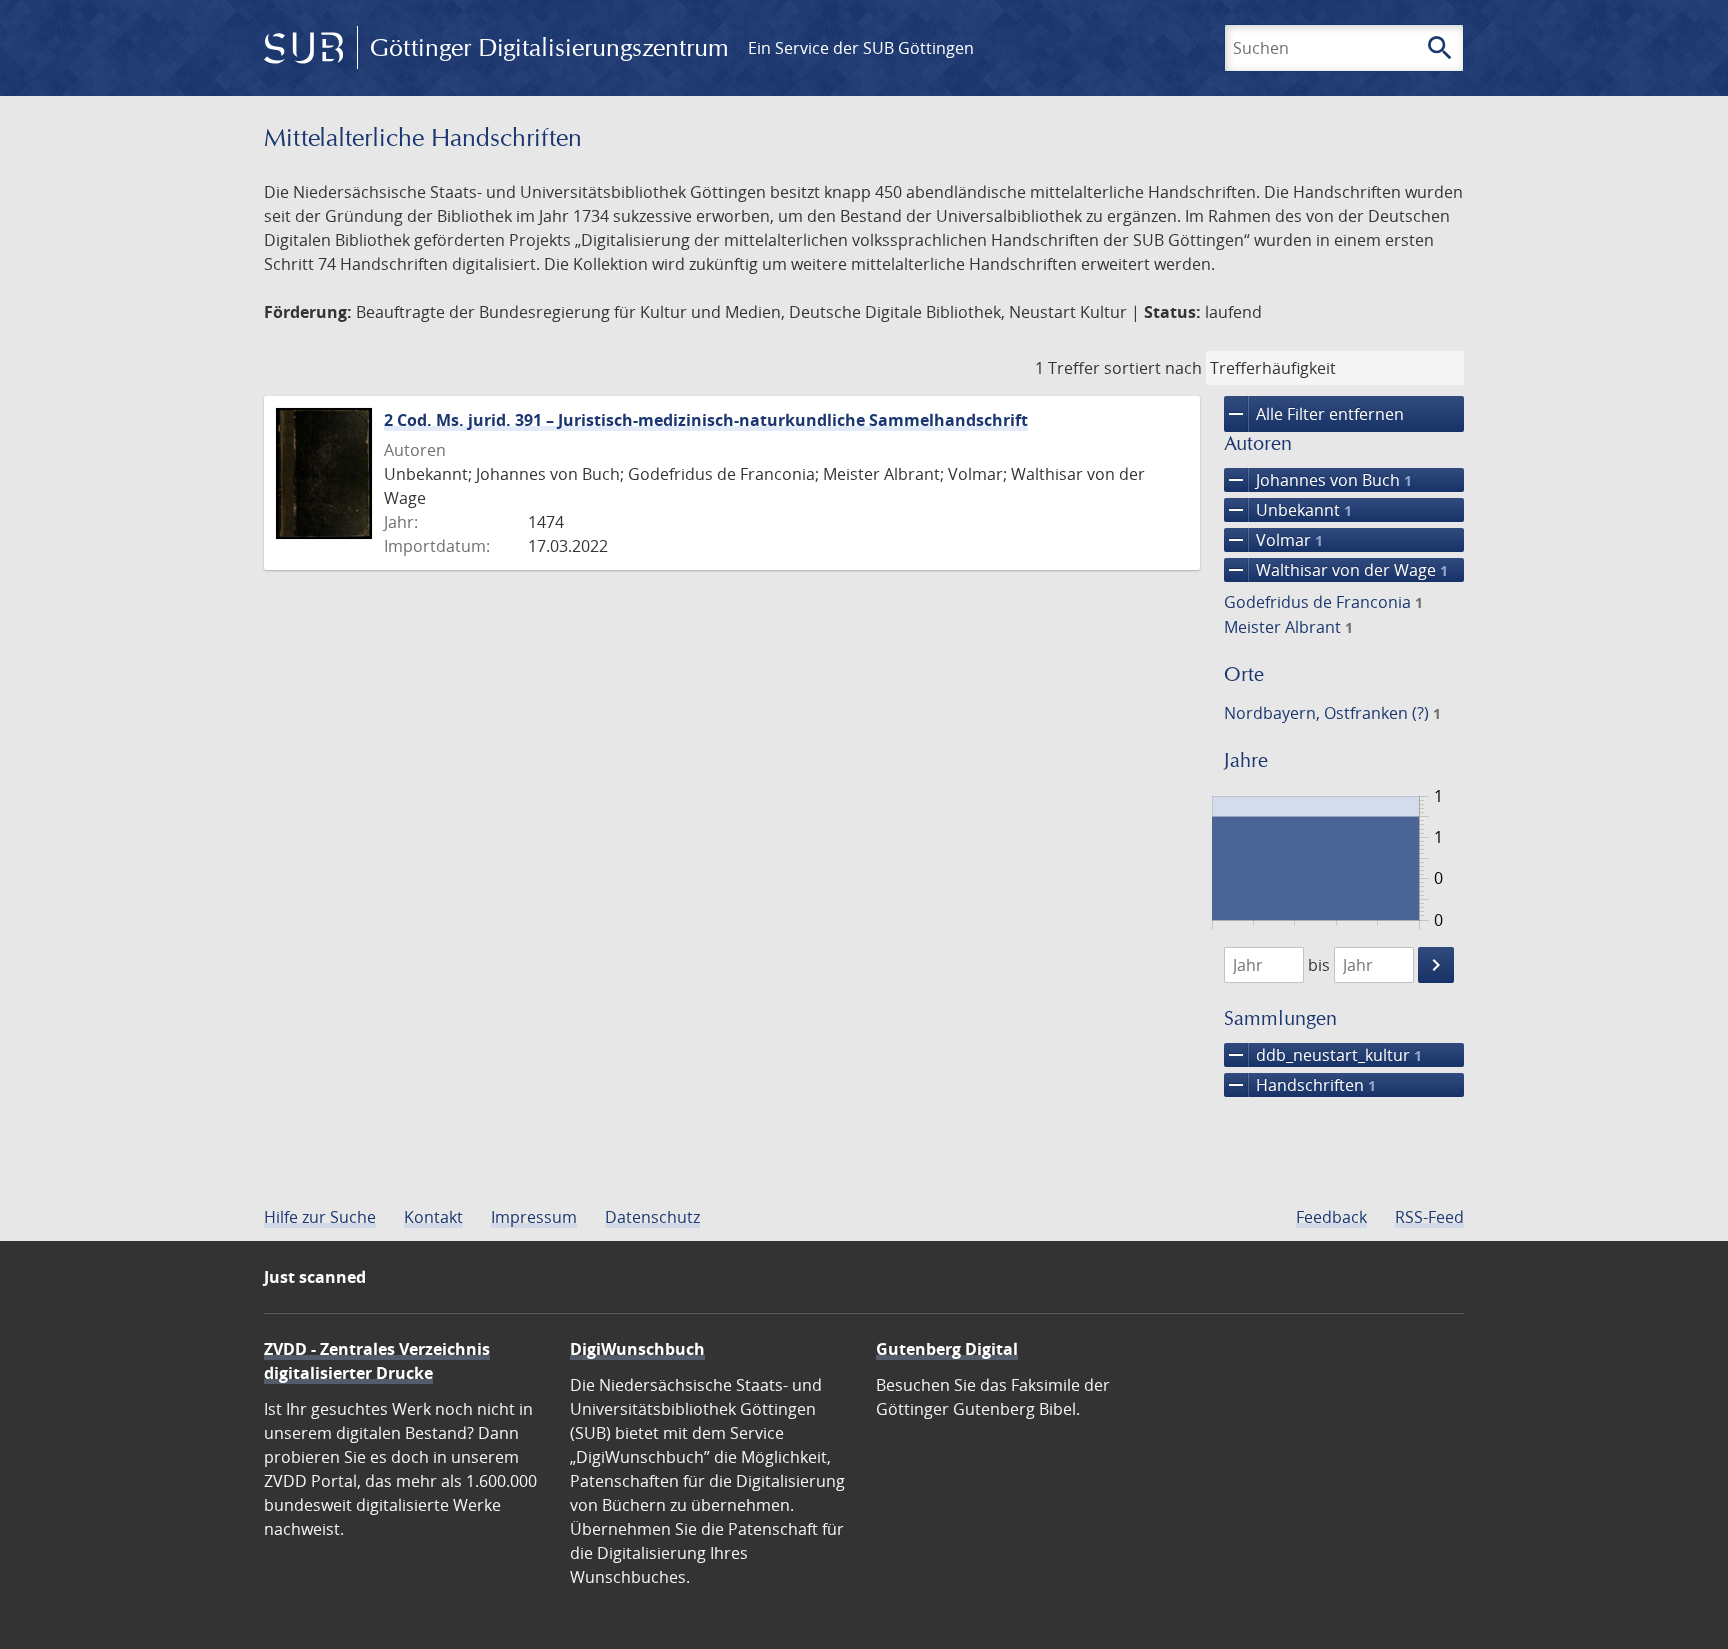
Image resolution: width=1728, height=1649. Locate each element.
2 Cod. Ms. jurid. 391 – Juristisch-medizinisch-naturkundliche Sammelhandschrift (706, 420)
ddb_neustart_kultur (1323, 1055)
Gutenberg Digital (947, 1349)
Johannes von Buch (1318, 480)
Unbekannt (1288, 510)
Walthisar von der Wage (1336, 570)
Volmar (1273, 540)
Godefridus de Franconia (1323, 602)
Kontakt (433, 1217)
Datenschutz (652, 1217)
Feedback (1331, 1217)
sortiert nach (1153, 368)
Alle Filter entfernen (1314, 414)
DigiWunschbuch (637, 1349)
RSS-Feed (1429, 1217)
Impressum (534, 1217)
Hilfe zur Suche (320, 1217)
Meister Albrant (1288, 627)
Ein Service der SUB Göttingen (861, 48)
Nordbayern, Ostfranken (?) (1332, 713)
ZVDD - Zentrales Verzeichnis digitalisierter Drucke (377, 1361)
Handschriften (1300, 1085)
